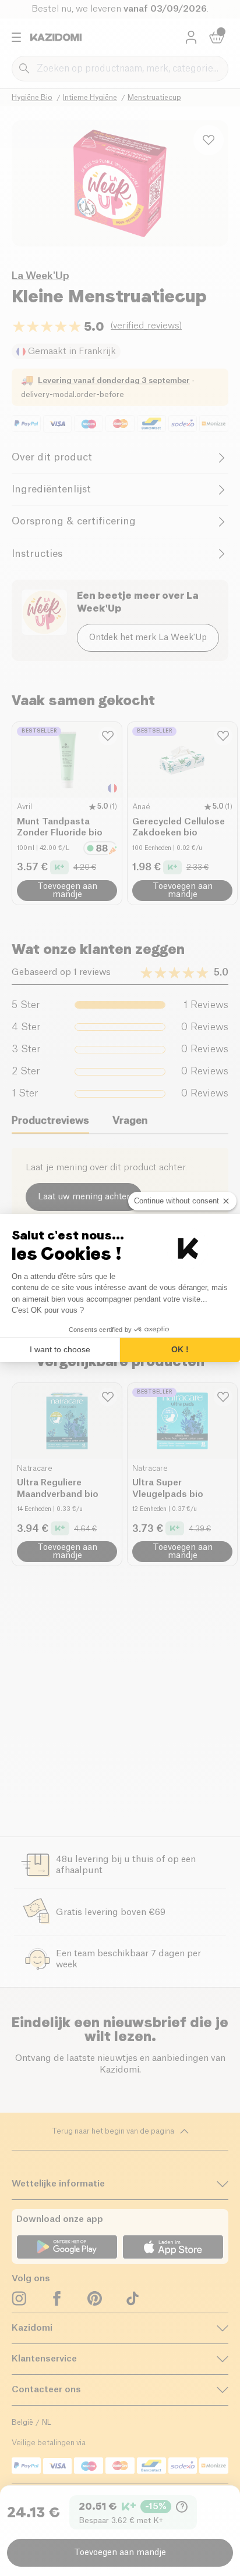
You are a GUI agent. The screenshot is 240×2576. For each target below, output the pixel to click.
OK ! (180, 1349)
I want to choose (60, 1349)
